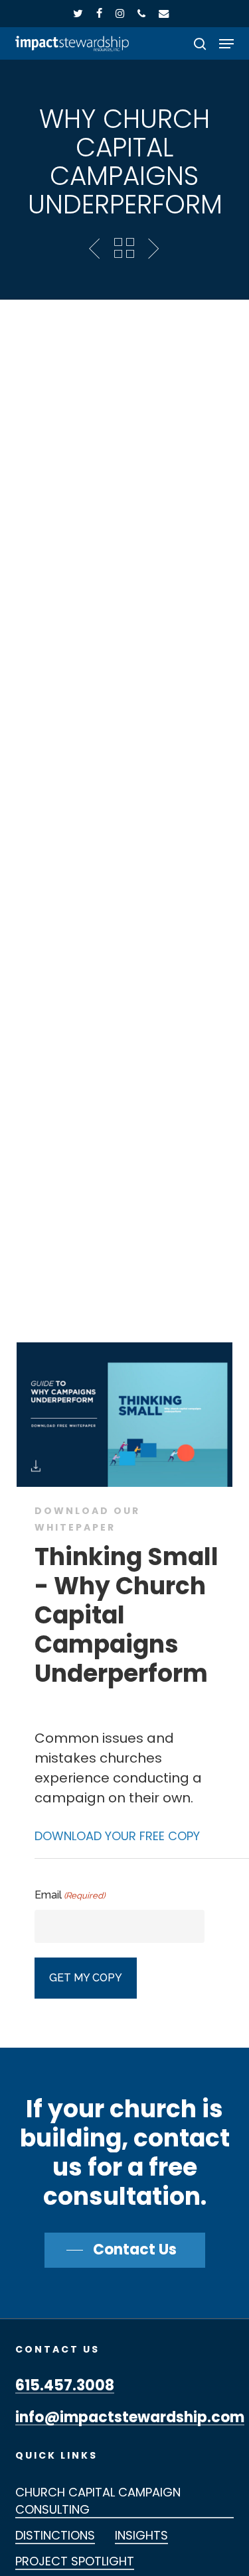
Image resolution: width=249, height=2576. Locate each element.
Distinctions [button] (55, 2535)
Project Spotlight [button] (75, 2561)
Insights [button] (141, 2535)
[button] (226, 44)
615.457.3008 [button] (65, 2386)
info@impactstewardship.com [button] (130, 2418)
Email (70, 1895)
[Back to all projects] (124, 248)
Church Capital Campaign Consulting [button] (98, 2501)
